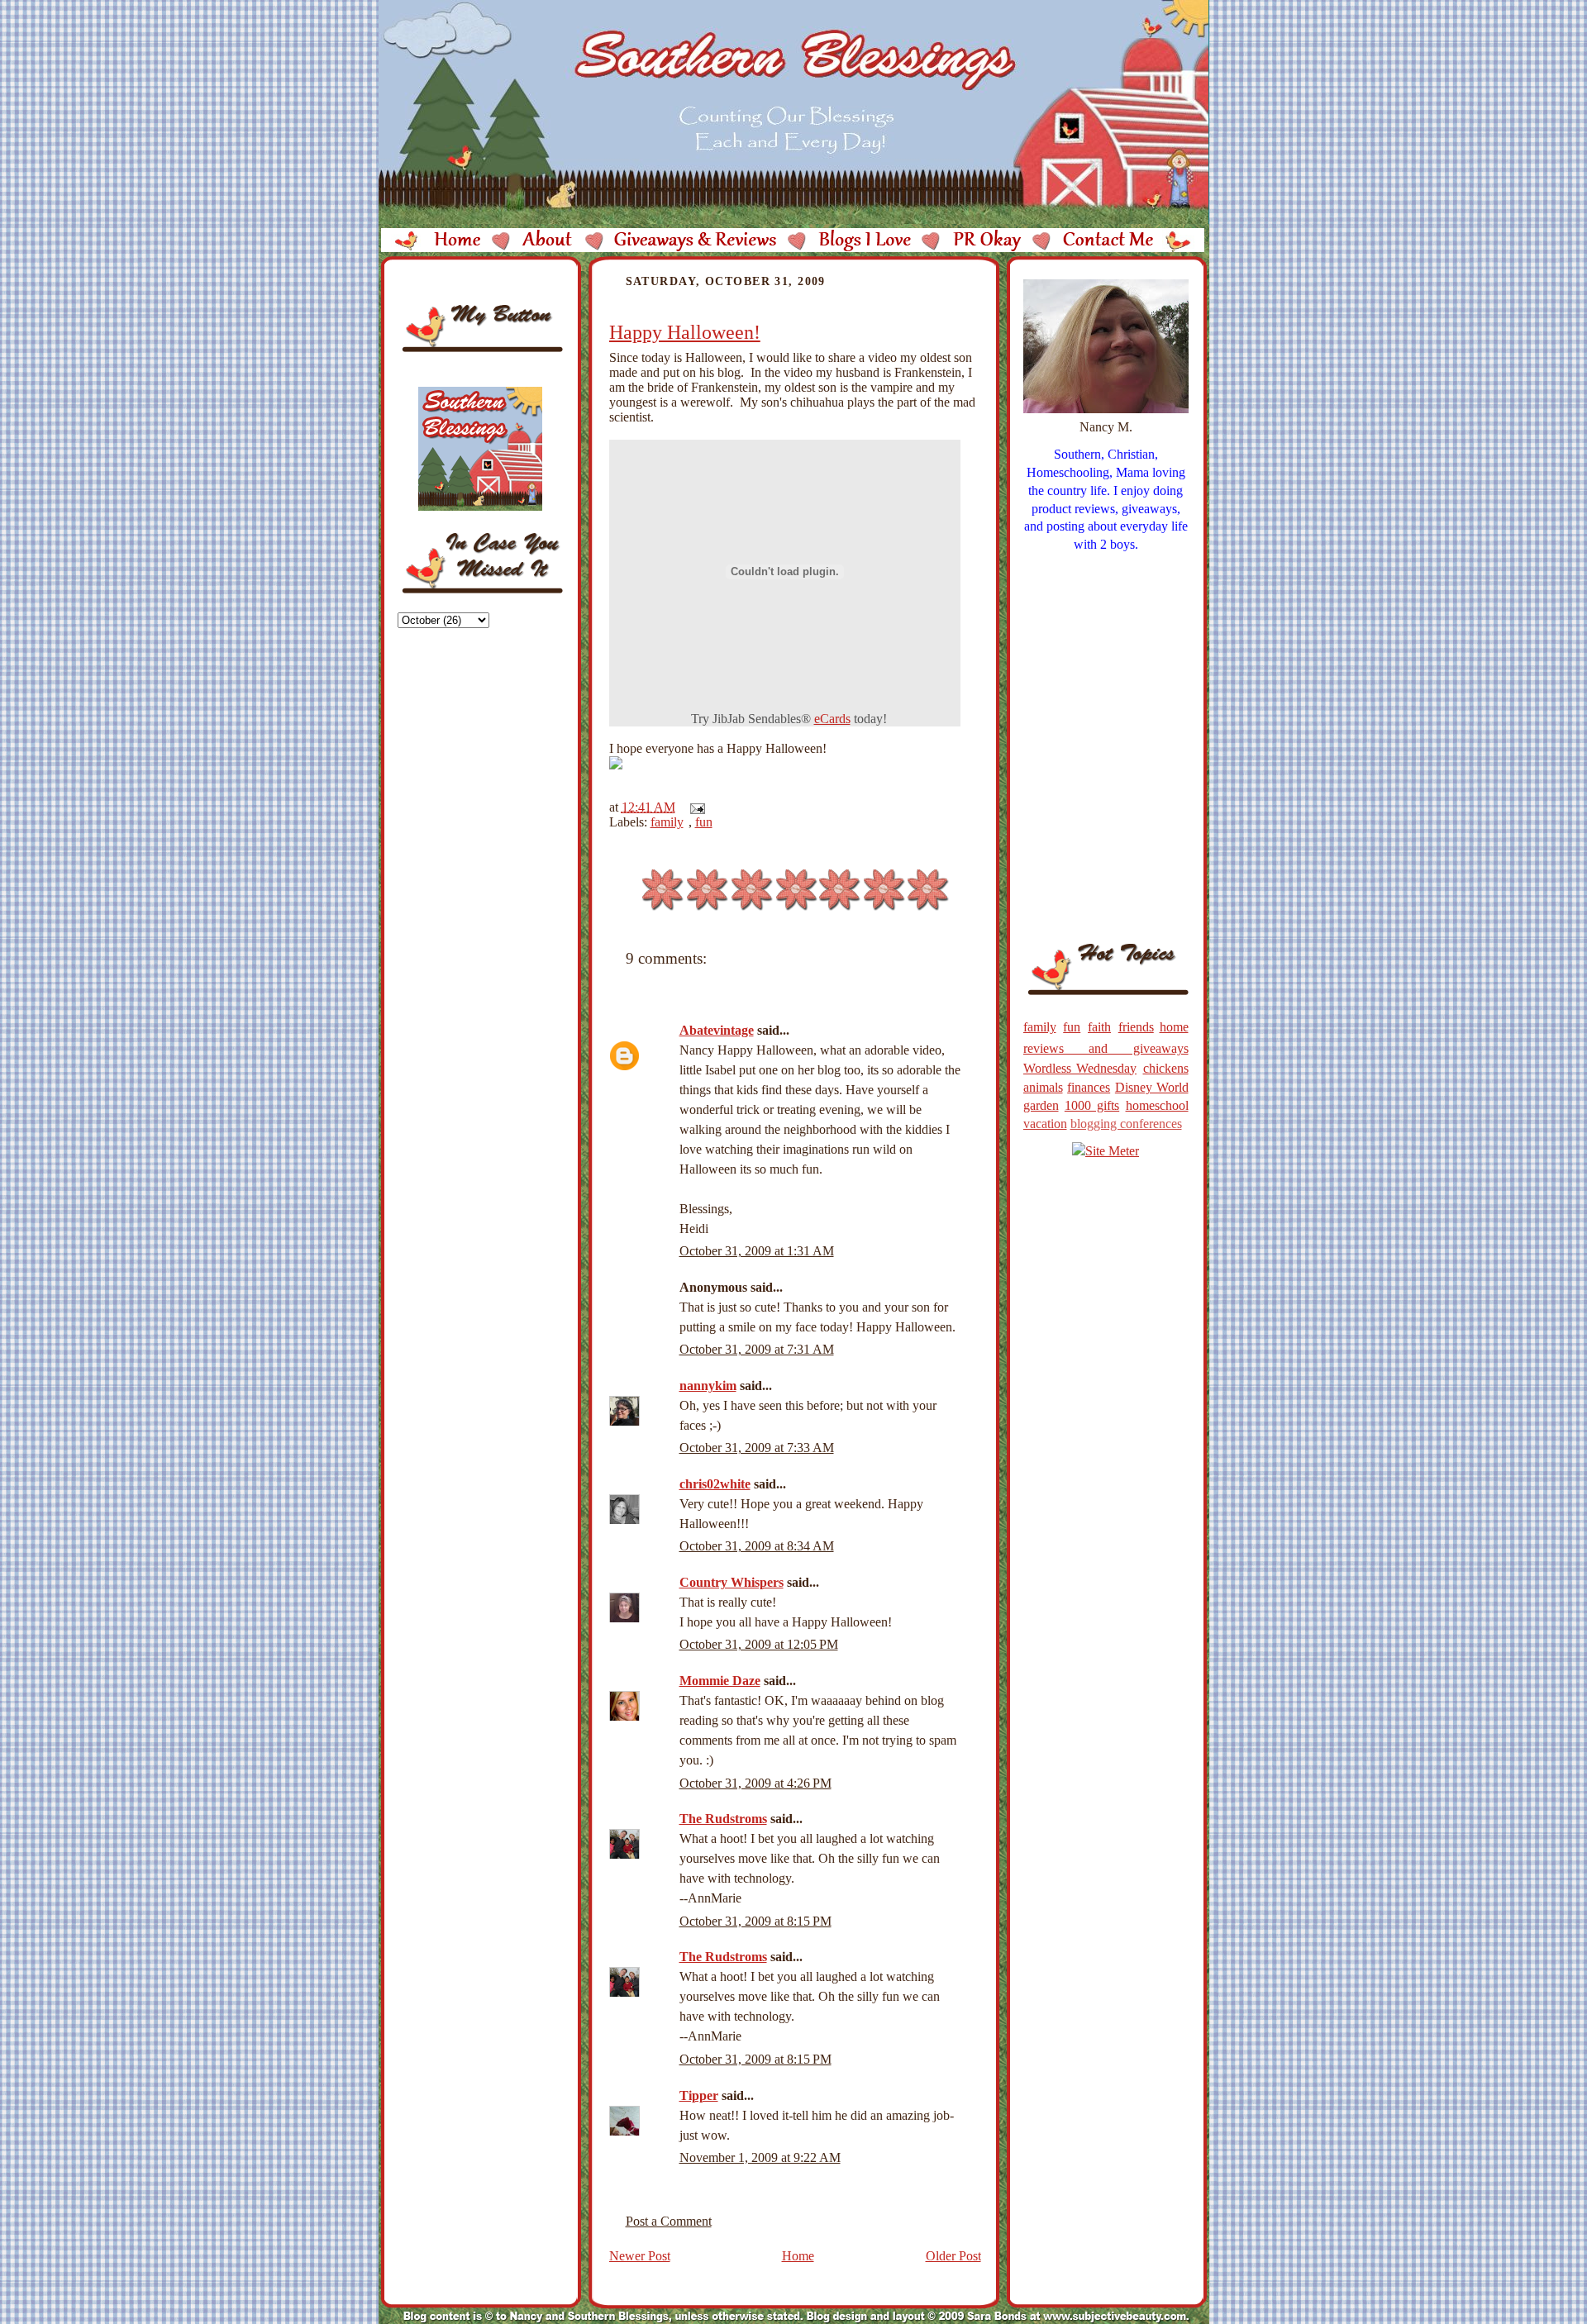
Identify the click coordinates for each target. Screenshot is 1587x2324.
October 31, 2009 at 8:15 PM (755, 1921)
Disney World (1152, 1087)
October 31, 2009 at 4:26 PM (755, 1783)
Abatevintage (717, 1030)
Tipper (699, 2095)
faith (1099, 1027)
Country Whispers (732, 1582)
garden (1041, 1105)
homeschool (1157, 1105)
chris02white (715, 1484)
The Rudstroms (723, 1819)
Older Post (953, 2256)
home (1174, 1027)
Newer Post (640, 2256)
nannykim (708, 1386)
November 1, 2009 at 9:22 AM (760, 2157)
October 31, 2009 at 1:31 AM (757, 1251)
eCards (832, 719)
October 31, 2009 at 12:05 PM (759, 1644)
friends (1136, 1027)
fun (704, 822)
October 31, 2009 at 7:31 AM (757, 1349)
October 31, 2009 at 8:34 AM (757, 1546)
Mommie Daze (720, 1681)
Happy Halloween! (685, 332)
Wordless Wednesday (1080, 1068)
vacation (1045, 1124)
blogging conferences (1126, 1124)
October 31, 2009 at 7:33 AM (757, 1448)
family (667, 822)
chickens (1166, 1068)
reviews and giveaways (1106, 1048)
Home (798, 2256)
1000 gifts (1092, 1105)
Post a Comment (669, 2221)
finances (1089, 1087)
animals (1043, 1087)
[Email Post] (694, 807)
